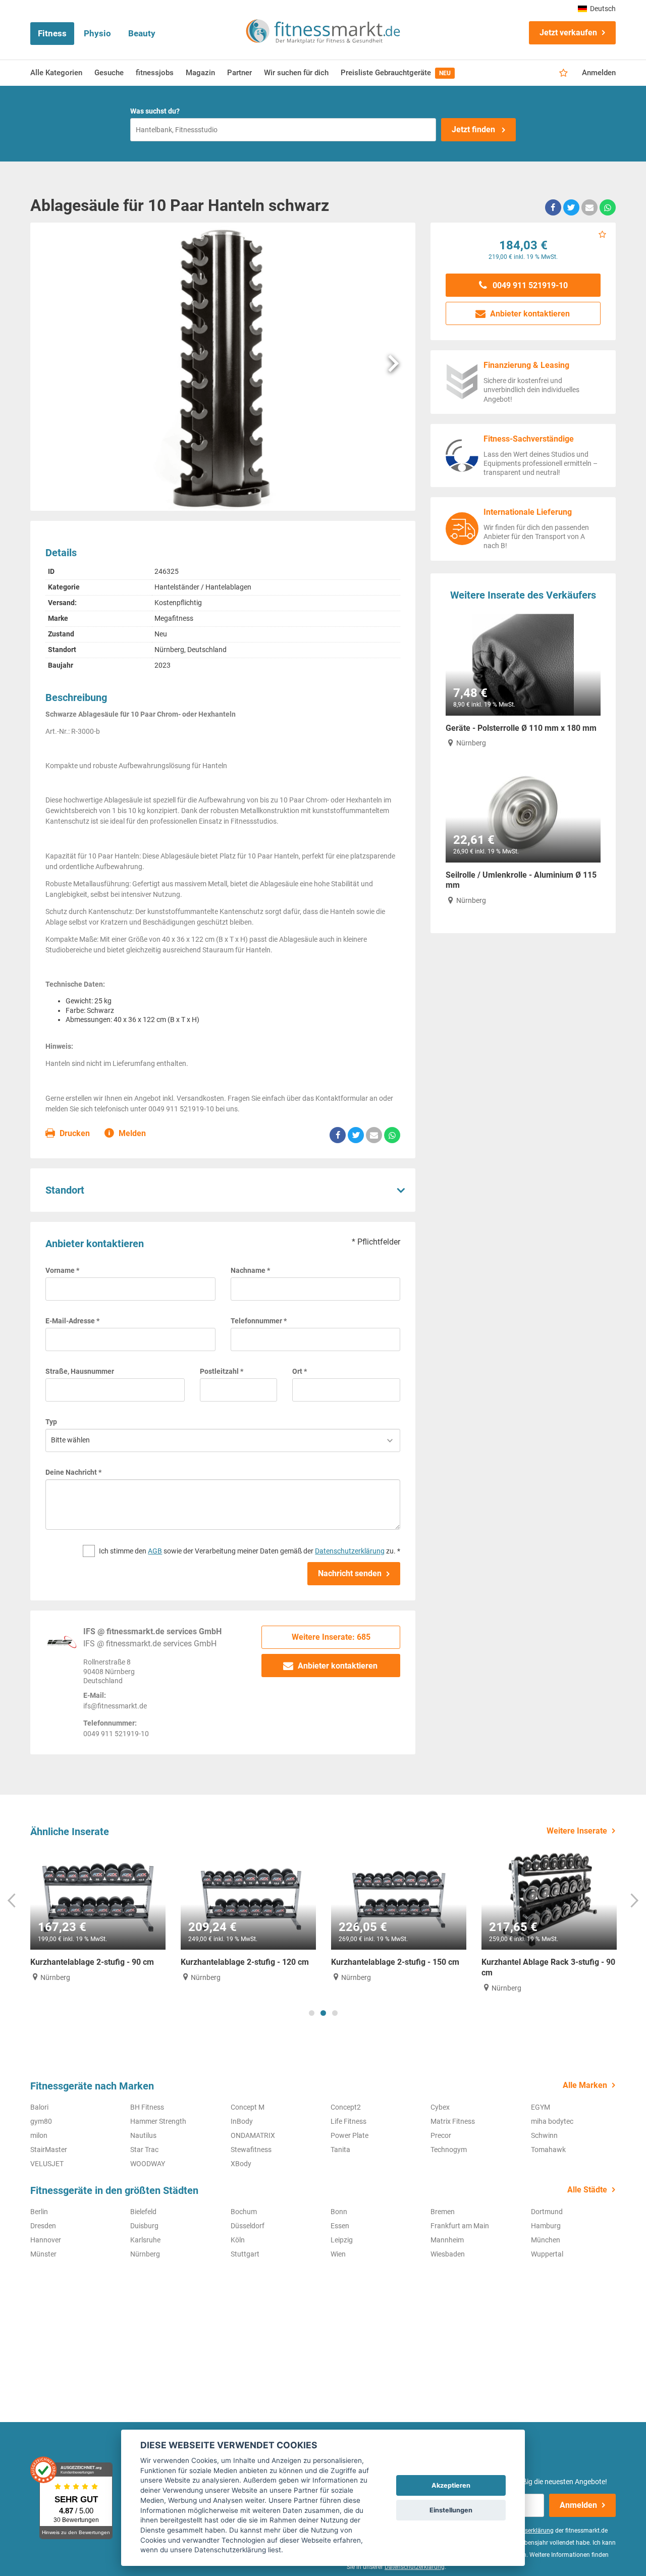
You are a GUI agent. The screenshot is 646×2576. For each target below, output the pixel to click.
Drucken (74, 1133)
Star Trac (144, 2150)
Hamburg (546, 2226)
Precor (441, 2135)
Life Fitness (348, 2121)
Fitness (52, 33)
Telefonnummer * (259, 1321)
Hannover (46, 2240)
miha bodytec (552, 2121)
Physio (97, 33)
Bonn (339, 2212)
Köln (238, 2240)
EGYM (541, 2107)
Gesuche (109, 73)
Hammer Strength (158, 2121)
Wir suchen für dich (296, 73)
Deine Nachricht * (73, 1472)
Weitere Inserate (577, 1831)
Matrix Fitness (453, 2121)
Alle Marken (585, 2085)
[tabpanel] (98, 1915)
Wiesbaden (448, 2254)
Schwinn (544, 2135)
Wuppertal (547, 2254)
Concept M (248, 2107)
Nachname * (250, 1270)
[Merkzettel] (563, 73)
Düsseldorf (248, 2226)
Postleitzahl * (222, 1371)
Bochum (244, 2212)
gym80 (41, 2121)
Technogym (449, 2150)
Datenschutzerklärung (350, 1551)
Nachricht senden (350, 1573)
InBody (242, 2121)
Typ (51, 1422)
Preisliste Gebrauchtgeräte (396, 73)
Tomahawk (548, 2150)
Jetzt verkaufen (568, 33)
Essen (340, 2226)
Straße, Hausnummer (80, 1371)
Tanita (340, 2150)
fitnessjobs (155, 73)
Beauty (142, 33)
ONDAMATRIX (253, 2135)
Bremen (443, 2212)
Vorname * (62, 1270)
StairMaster (49, 2150)
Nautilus (143, 2135)
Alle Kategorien (56, 73)
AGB (155, 1551)
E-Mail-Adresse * (72, 1321)
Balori (39, 2107)
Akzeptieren (451, 2485)
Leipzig (342, 2240)
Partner (239, 73)
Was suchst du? (155, 111)
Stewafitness (251, 2150)
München (546, 2240)
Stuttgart (245, 2254)
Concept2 (346, 2107)
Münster (43, 2254)
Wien (338, 2254)
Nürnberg (145, 2254)
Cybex (440, 2107)
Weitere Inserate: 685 (331, 1637)
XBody (241, 2164)
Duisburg (144, 2226)
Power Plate (349, 2135)
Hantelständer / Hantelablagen (203, 587)
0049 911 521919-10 (529, 285)
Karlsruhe (145, 2240)
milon (39, 2135)
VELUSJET (47, 2164)
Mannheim (447, 2240)
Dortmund (547, 2212)
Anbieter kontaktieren (337, 1666)
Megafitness (174, 618)
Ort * (300, 1371)
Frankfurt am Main (460, 2226)
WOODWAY (148, 2164)
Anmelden (599, 73)
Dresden (43, 2226)
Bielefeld (143, 2212)
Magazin (200, 73)
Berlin (39, 2212)
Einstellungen (451, 2510)
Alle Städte (587, 2190)
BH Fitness (147, 2107)
